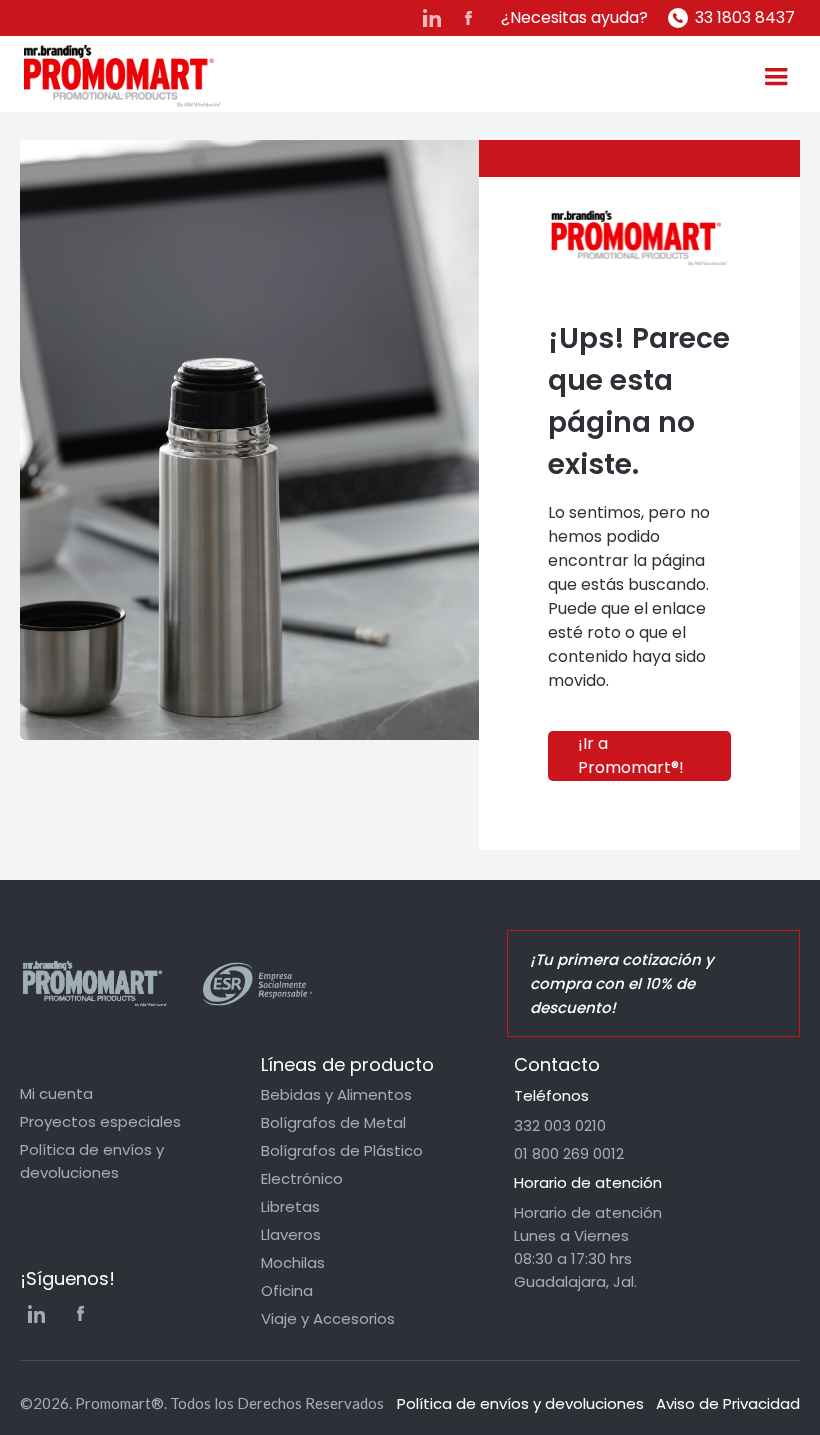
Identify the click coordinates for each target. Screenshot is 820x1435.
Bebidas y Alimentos (336, 1094)
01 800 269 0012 (569, 1153)
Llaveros (291, 1234)
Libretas (290, 1206)
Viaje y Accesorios (328, 1318)
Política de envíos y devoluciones (92, 1161)
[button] (776, 77)
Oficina (287, 1290)
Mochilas (293, 1262)
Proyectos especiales (100, 1121)
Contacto (557, 1064)
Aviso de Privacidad (728, 1403)
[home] (122, 76)
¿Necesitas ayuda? (574, 17)
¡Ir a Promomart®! (631, 755)
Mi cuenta (56, 1093)
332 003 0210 (560, 1125)
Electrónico (302, 1178)
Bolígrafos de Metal (333, 1122)
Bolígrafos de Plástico (342, 1150)
